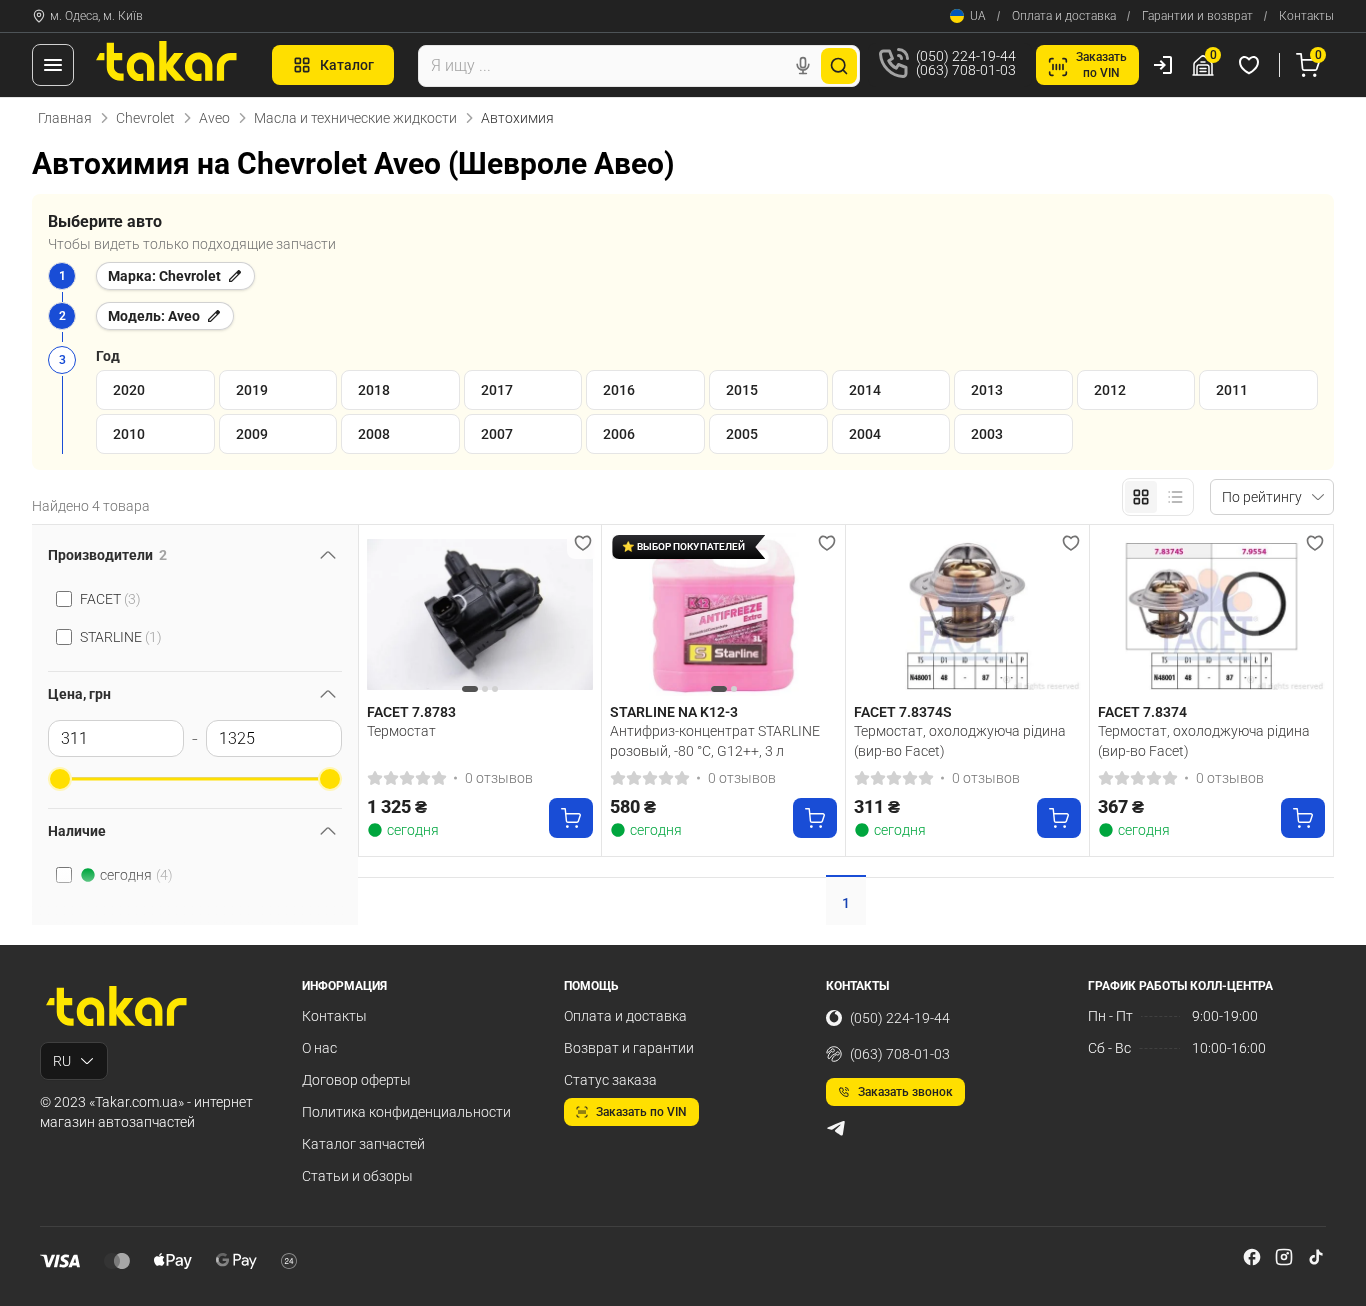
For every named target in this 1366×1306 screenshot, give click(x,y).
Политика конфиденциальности (406, 1112)
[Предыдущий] (387, 614)
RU (62, 1061)
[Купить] (571, 818)
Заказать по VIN (641, 1112)
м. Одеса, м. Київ (96, 16)
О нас (319, 1048)
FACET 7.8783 (411, 712)
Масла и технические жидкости (355, 118)
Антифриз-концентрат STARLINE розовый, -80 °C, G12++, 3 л (715, 741)
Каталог (347, 65)
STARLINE (121, 637)
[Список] (1175, 497)
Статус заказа (610, 1080)
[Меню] (53, 65)
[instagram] (1284, 1257)
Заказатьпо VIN (1101, 65)
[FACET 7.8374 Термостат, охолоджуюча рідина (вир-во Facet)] (1211, 614)
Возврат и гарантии (629, 1048)
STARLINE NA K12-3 (674, 712)
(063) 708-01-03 (900, 1054)
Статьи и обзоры (357, 1176)
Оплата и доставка (1064, 16)
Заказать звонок (905, 1092)
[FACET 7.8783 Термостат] (480, 614)
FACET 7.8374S (903, 712)
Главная (65, 118)
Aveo (214, 118)
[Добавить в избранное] (583, 543)
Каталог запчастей (363, 1144)
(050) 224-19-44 (900, 1018)
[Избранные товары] (1252, 65)
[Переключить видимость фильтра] (328, 555)
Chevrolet (145, 118)
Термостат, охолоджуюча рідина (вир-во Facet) (960, 741)
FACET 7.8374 (1142, 712)
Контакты (1306, 16)
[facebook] (1252, 1257)
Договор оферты (356, 1080)
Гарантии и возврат (1197, 16)
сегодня (136, 875)
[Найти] (839, 66)
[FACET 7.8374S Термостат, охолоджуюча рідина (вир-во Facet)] (967, 614)
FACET (110, 599)
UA (978, 16)
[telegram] (836, 1128)
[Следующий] (573, 614)
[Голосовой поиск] (803, 66)
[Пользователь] (1163, 65)
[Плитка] (1141, 497)
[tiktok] (1316, 1257)
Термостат (401, 731)
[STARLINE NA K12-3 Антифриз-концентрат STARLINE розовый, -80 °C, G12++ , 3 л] (723, 614)
